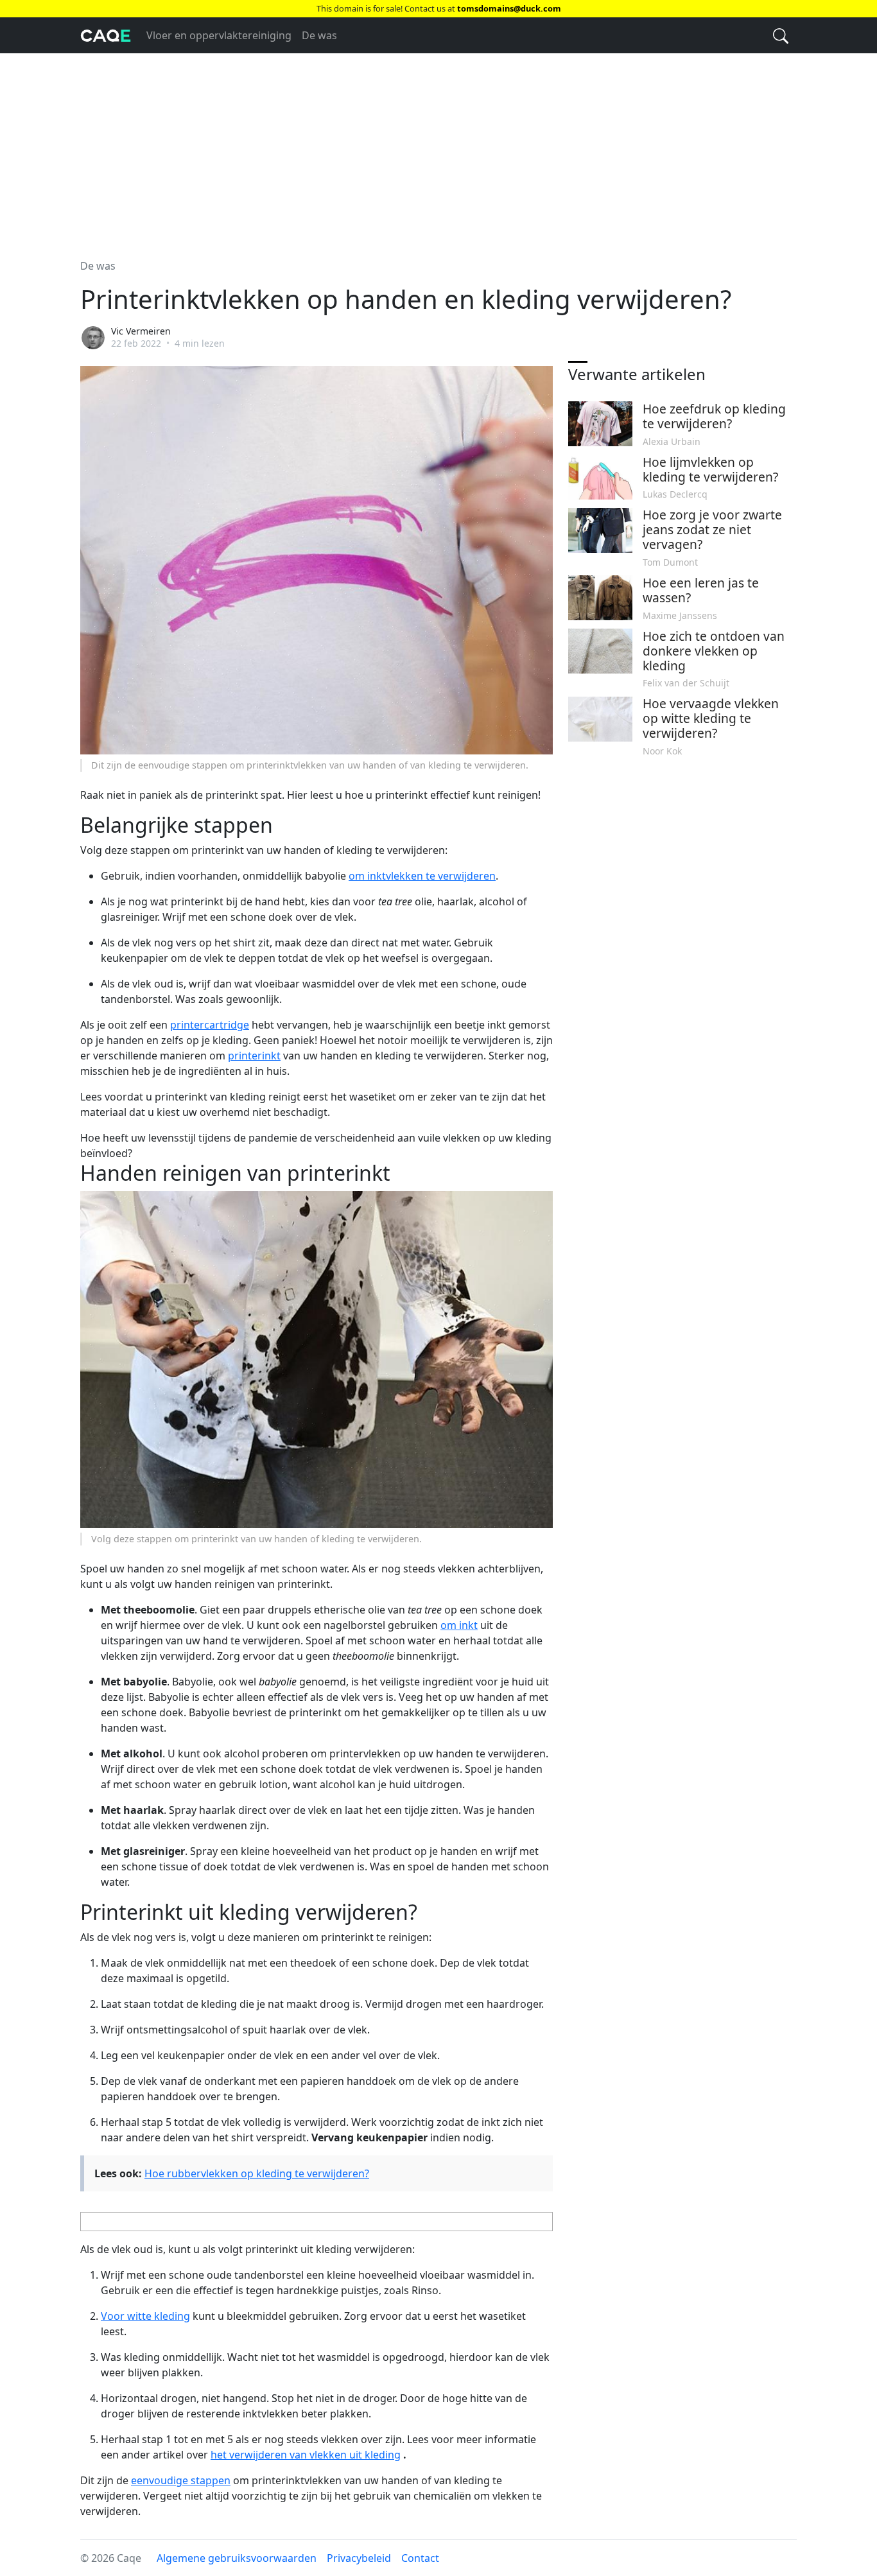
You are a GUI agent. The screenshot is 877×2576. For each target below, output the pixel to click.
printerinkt (254, 1056)
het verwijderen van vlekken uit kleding (306, 2455)
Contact (420, 2558)
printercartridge (210, 1025)
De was (319, 35)
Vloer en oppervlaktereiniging (219, 35)
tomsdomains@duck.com (509, 8)
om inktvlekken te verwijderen (422, 876)
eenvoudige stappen (181, 2480)
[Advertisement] (438, 148)
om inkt (459, 1625)
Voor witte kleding (145, 2316)
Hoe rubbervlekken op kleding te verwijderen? (257, 2173)
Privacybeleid (359, 2558)
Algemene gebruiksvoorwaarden (237, 2558)
